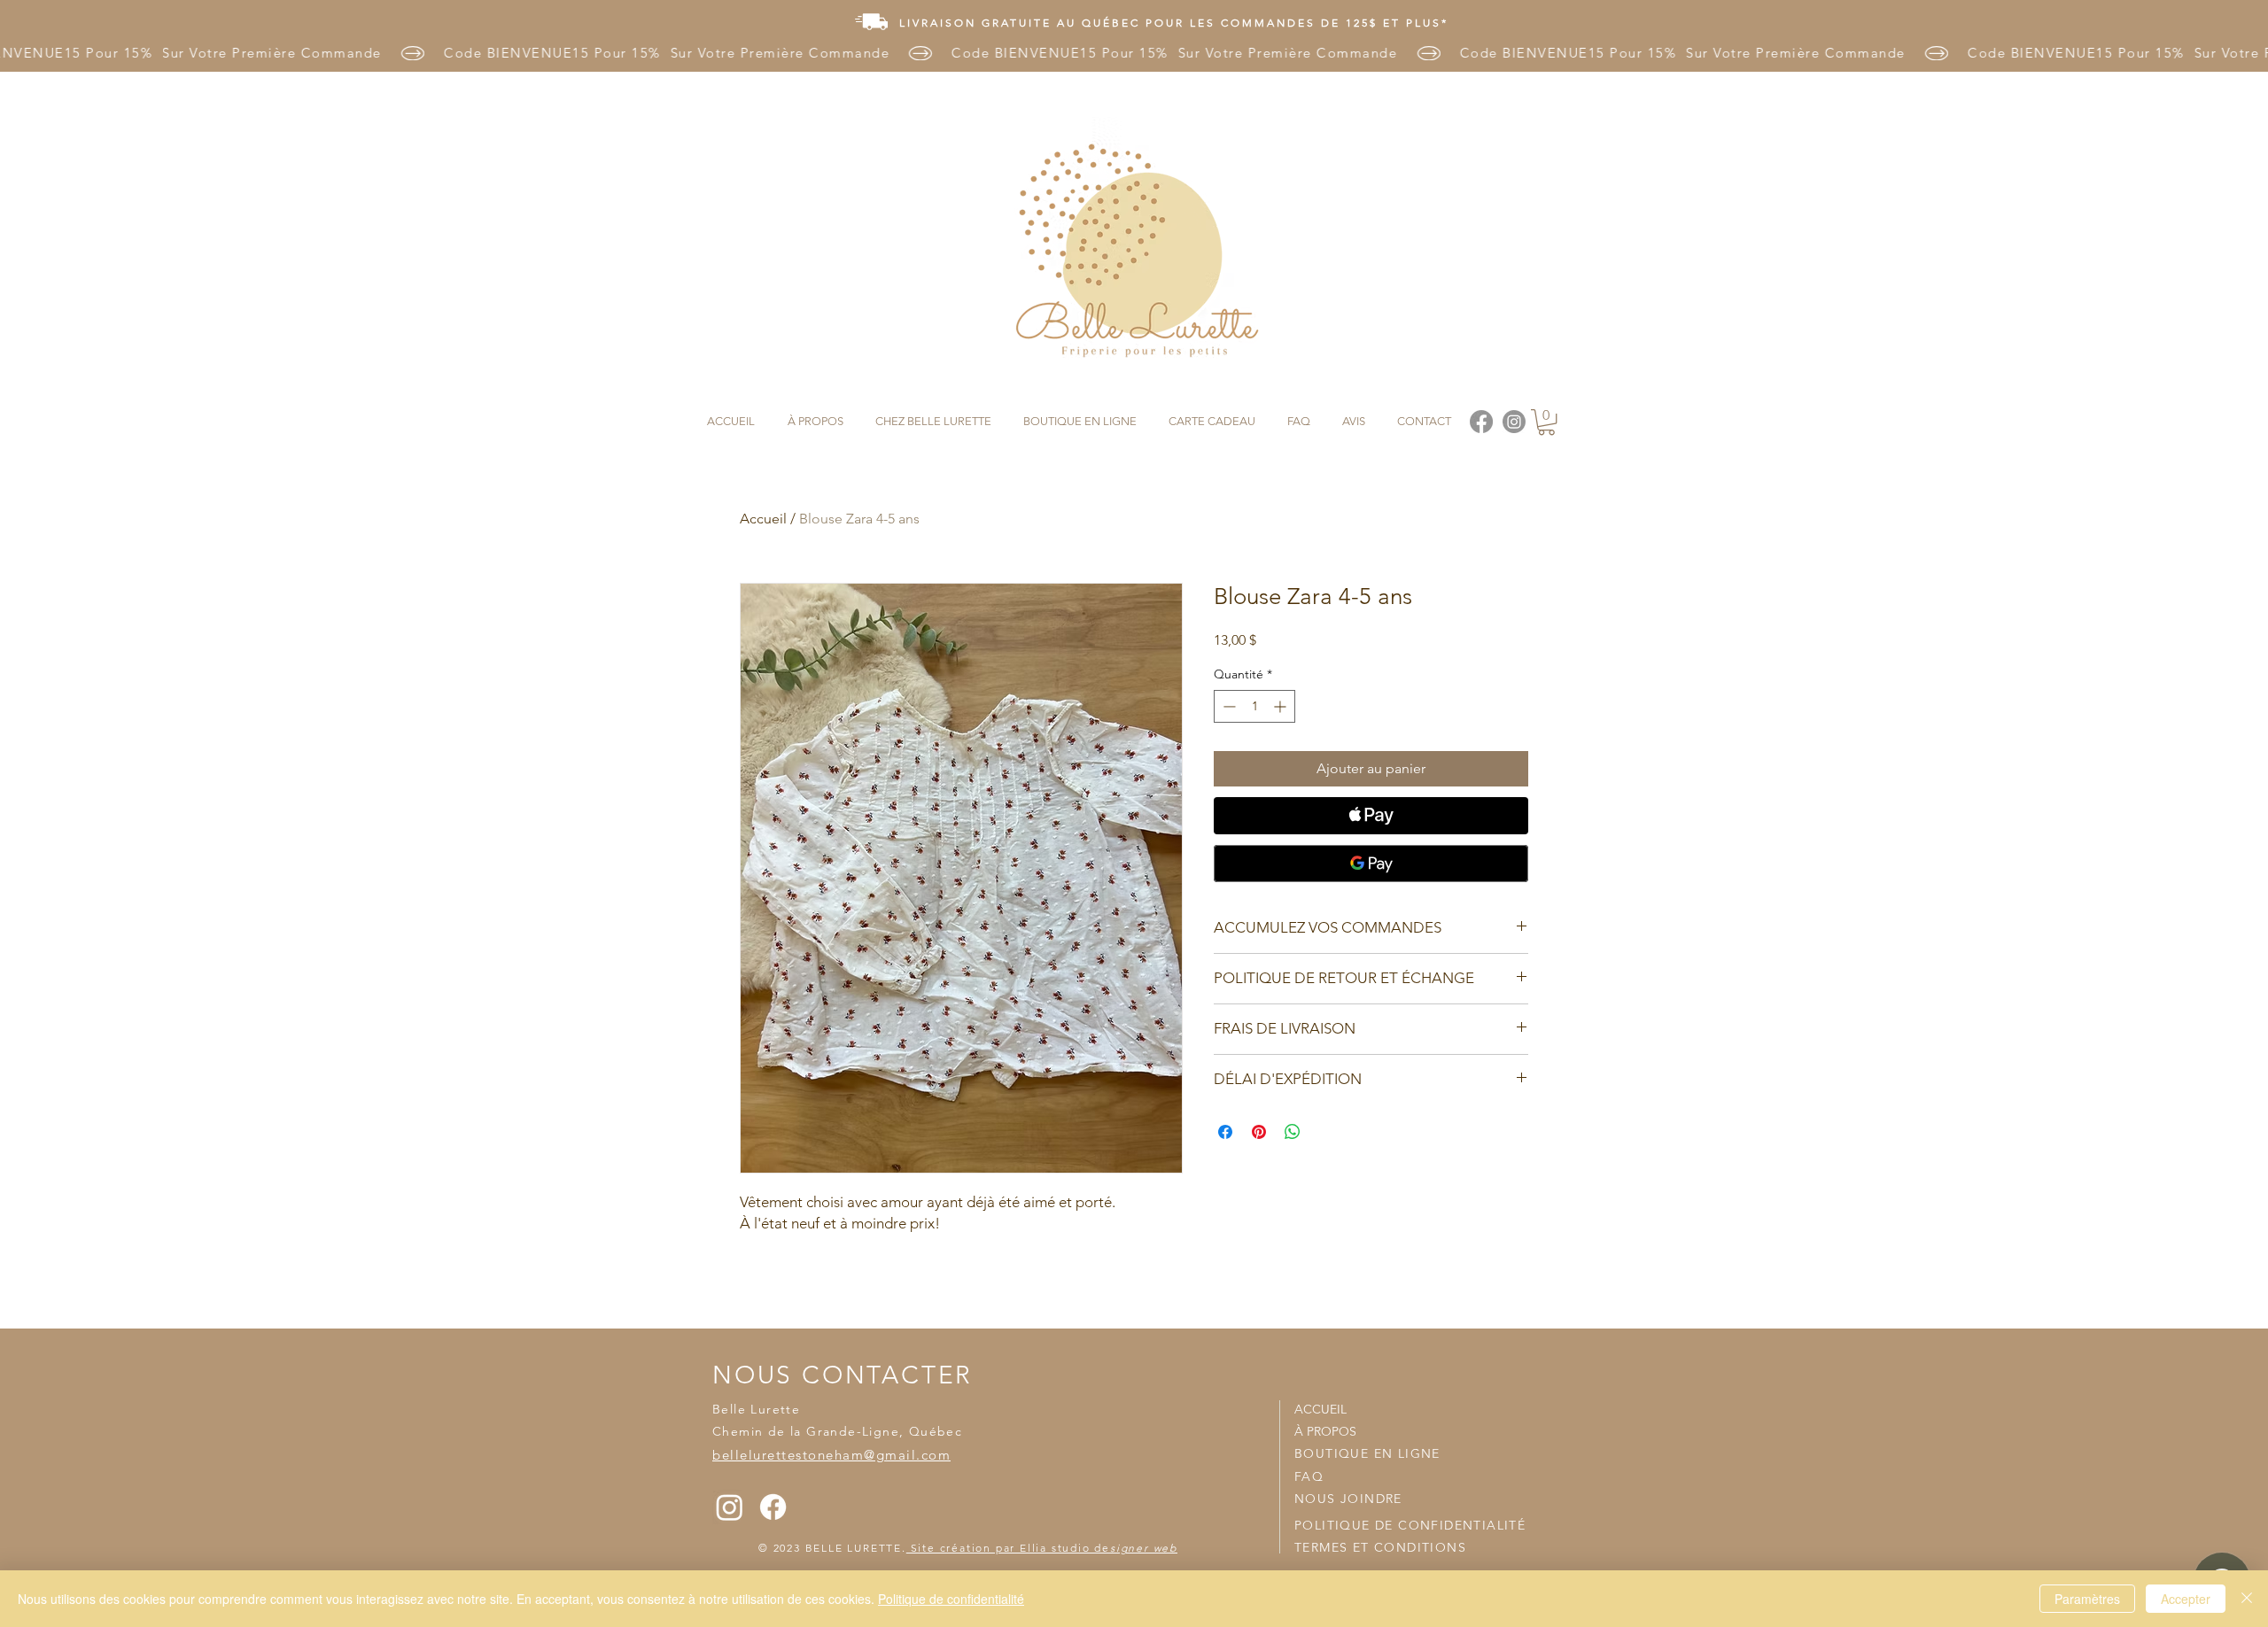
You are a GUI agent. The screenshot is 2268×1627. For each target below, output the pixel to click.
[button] (1546, 422)
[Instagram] (730, 1507)
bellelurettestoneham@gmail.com (831, 1455)
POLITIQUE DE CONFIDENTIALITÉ (1410, 1525)
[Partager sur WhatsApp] (1293, 1132)
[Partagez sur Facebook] (1225, 1132)
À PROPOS (1325, 1431)
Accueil (763, 519)
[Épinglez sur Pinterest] (1259, 1132)
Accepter (2186, 1599)
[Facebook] (773, 1507)
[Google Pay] (1371, 864)
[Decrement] (1227, 706)
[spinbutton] (1254, 706)
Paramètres (2087, 1599)
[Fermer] (2247, 1599)
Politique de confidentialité (951, 1599)
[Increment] (1282, 706)
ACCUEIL (1320, 1409)
